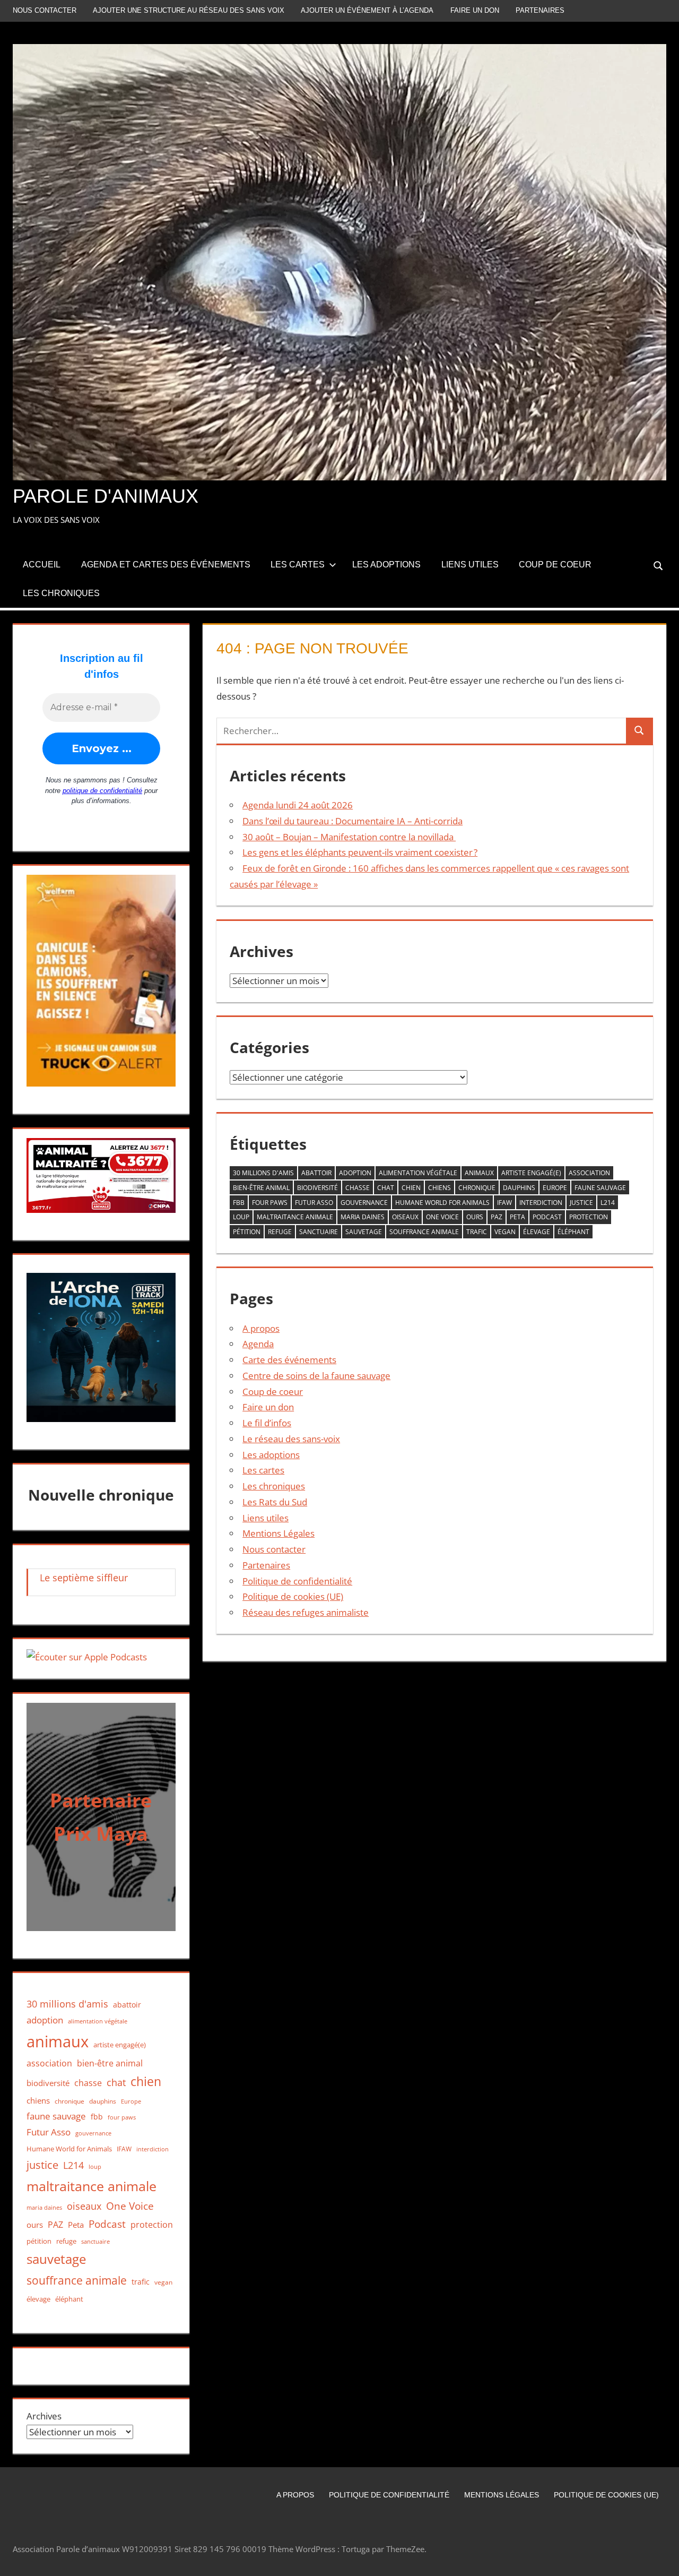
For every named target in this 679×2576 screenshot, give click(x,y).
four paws (270, 1203)
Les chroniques (61, 593)
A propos (261, 1328)
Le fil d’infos (267, 1423)
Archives (44, 2416)
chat (386, 1188)
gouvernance (364, 1203)
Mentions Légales (278, 1533)
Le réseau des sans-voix (291, 1439)
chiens (439, 1188)
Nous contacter (45, 10)
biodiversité (317, 1188)
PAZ (497, 1217)
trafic (477, 1232)
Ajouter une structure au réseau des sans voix (189, 10)
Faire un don (475, 10)
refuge (280, 1232)
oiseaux (405, 1217)
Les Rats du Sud (275, 1502)
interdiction (541, 1203)
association (589, 1173)
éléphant (573, 1232)
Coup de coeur (555, 565)
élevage (537, 1232)
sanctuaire (319, 1232)
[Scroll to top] (661, 2558)
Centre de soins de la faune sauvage (316, 1376)
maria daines (363, 1217)
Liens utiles (470, 565)
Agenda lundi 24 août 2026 (298, 805)
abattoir (316, 1173)
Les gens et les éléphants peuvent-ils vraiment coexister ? (360, 852)
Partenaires (540, 10)
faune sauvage (600, 1188)
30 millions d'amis (263, 1173)
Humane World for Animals (442, 1203)
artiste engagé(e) (531, 1173)
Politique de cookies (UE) (293, 1596)
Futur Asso (314, 1203)
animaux (479, 1173)
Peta (517, 1217)
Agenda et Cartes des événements (166, 565)
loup (241, 1217)
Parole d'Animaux (106, 496)
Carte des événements (289, 1360)
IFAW (504, 1203)
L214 (608, 1203)
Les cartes (298, 565)
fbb (239, 1203)
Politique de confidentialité (297, 1581)
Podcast (547, 1217)
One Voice (442, 1217)
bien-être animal (261, 1188)
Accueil (42, 565)
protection (589, 1217)
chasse (358, 1188)
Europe (555, 1188)
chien (411, 1188)
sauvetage (364, 1232)
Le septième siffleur (84, 1578)
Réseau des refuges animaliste (306, 1612)
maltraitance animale (295, 1217)
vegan (505, 1232)
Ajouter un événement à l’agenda (367, 10)
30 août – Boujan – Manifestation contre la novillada (349, 837)
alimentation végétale (418, 1173)
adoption (355, 1173)
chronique (477, 1188)
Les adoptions (386, 565)
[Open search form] (659, 565)
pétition (247, 1232)
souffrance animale (424, 1232)
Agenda (258, 1344)
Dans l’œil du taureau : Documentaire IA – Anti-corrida (352, 821)
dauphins (519, 1188)
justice (581, 1203)
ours (475, 1217)
